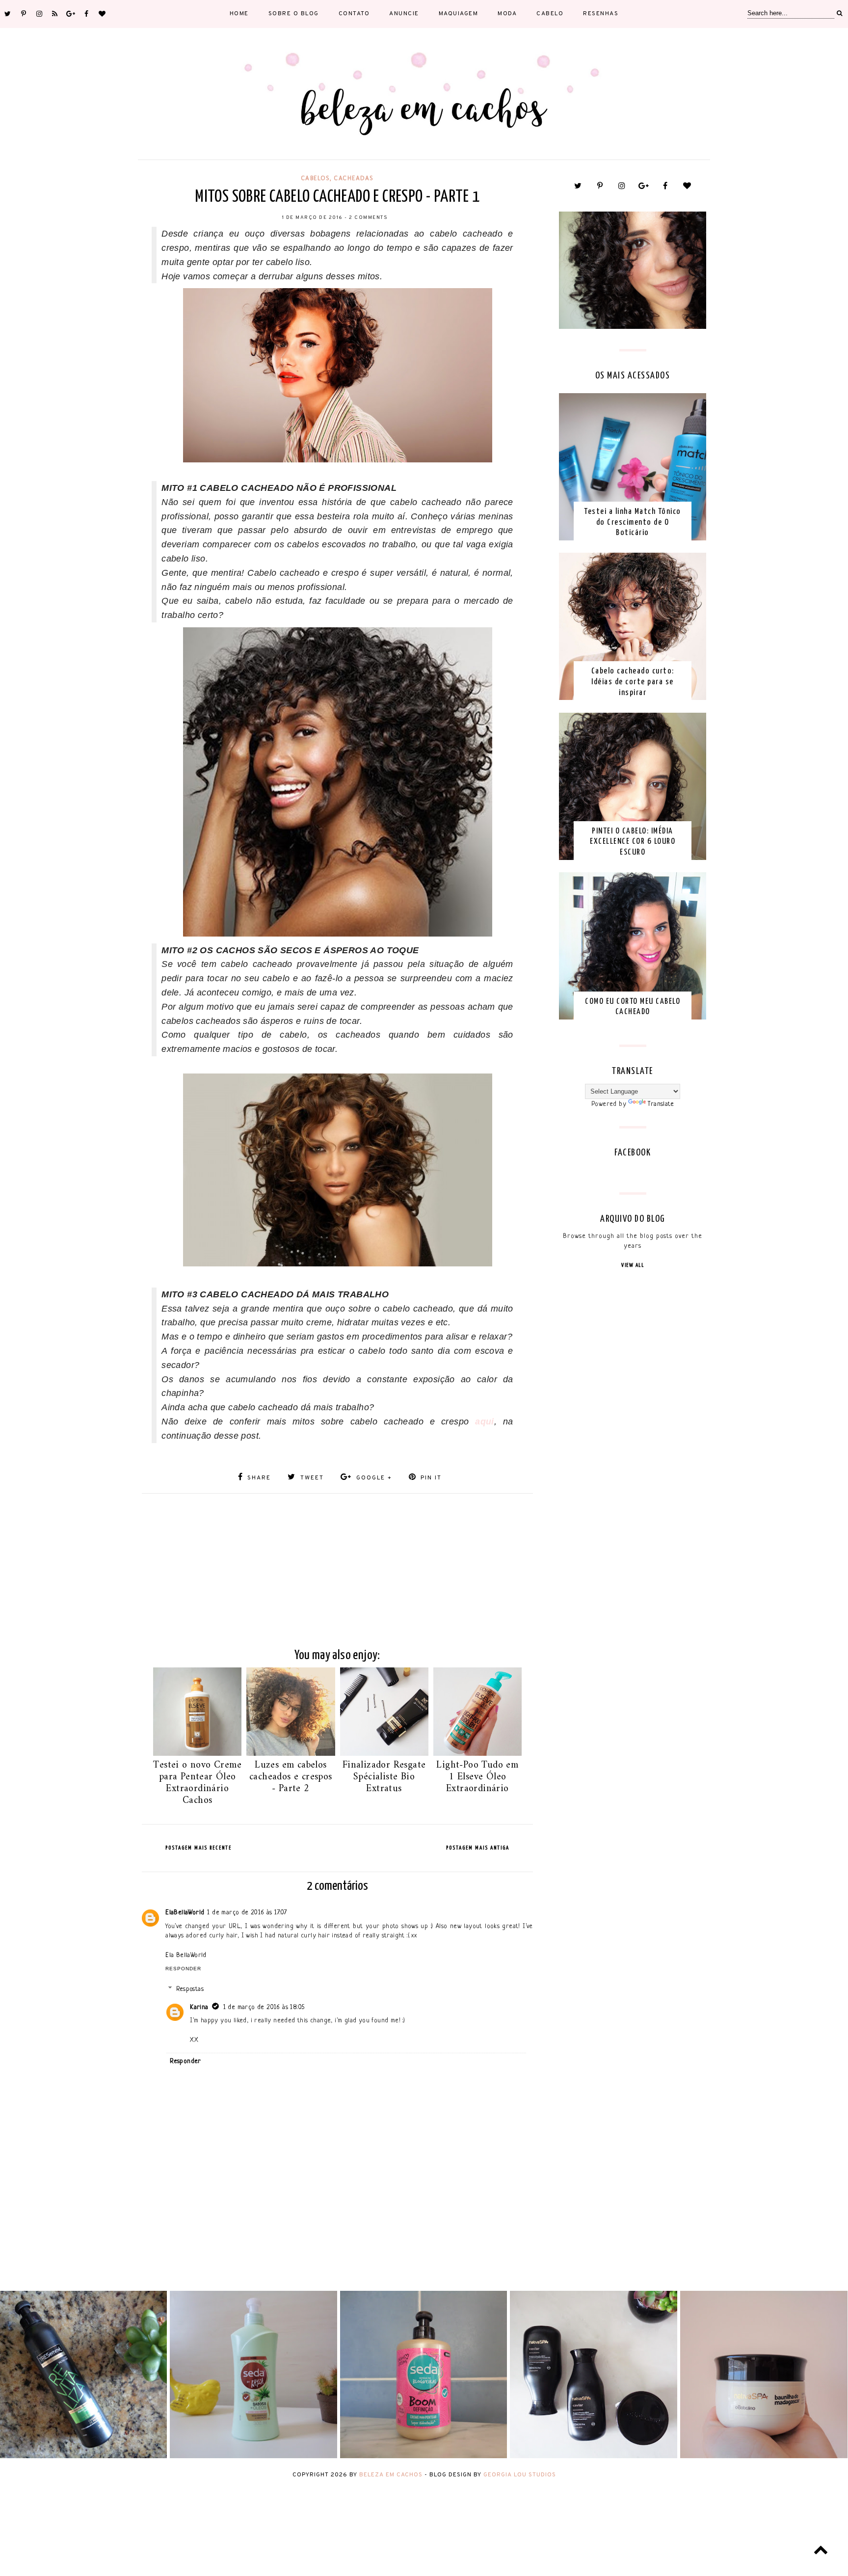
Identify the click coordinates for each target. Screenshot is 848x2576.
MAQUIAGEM (459, 14)
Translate (661, 1104)
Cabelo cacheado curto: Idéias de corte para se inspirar (633, 682)
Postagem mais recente (199, 1848)
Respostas (190, 1989)
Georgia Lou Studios (520, 2475)
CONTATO (354, 14)
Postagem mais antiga (478, 1848)
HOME (239, 14)
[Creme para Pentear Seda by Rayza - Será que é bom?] (253, 2456)
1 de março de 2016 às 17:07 (247, 1913)
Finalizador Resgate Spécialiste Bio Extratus (384, 1777)
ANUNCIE (404, 14)
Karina (199, 2007)
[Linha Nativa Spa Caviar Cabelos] (594, 2456)
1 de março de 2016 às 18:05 (264, 2007)
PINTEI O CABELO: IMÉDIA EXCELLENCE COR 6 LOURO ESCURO (633, 842)
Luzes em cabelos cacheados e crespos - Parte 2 (291, 1777)
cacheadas (354, 178)
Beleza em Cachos (391, 2475)
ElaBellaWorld (185, 1913)
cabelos (316, 178)
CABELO (550, 14)
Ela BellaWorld (186, 1955)
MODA (507, 14)
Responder (183, 1969)
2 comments (368, 218)
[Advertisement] (337, 1562)
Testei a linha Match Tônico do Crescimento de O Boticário (633, 522)
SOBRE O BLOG (294, 14)
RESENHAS (601, 14)
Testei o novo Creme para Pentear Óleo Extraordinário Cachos (197, 1783)
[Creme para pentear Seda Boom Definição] (424, 2456)
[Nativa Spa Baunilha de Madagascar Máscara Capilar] (764, 2456)
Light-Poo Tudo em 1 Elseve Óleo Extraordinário (477, 1777)
